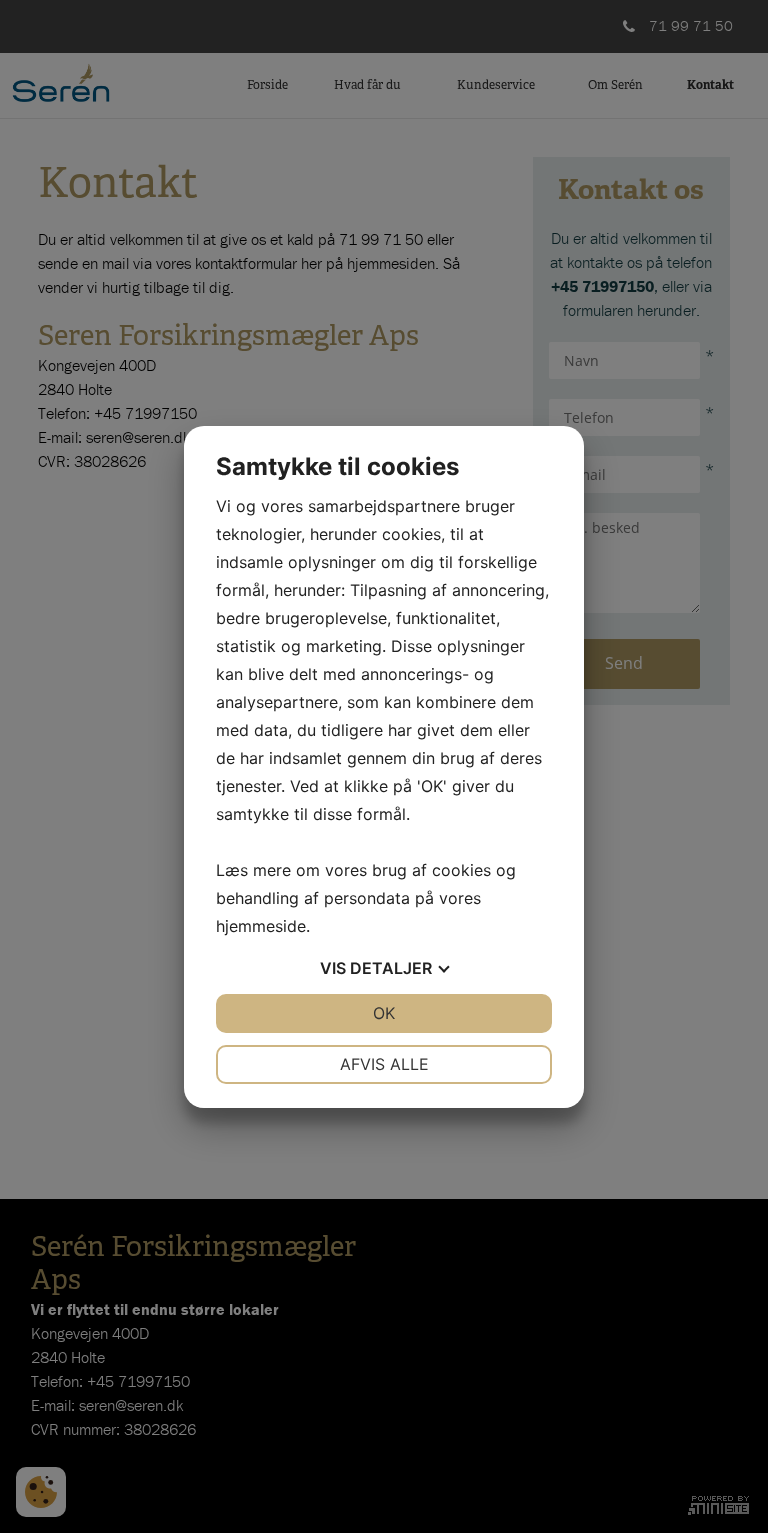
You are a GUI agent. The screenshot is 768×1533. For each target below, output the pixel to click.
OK (384, 1013)
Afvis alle (384, 1064)
